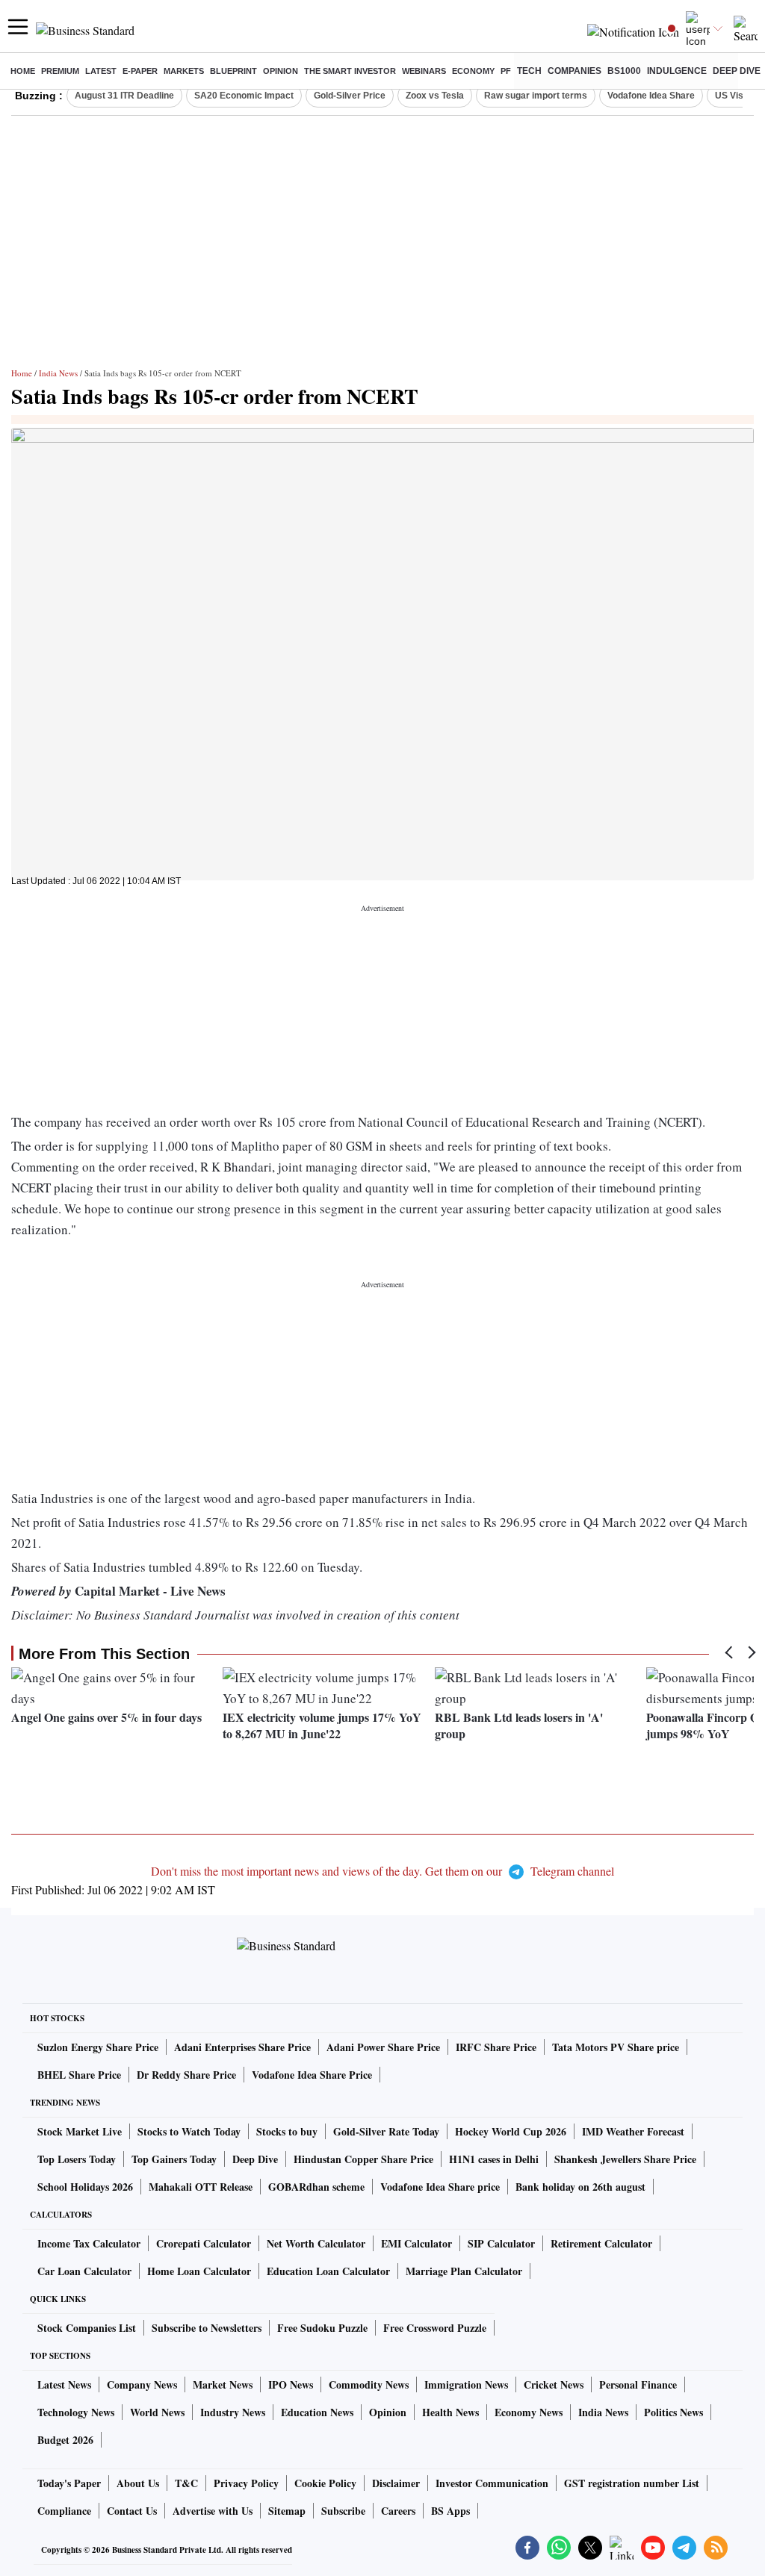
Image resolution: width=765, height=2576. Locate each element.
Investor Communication (492, 2483)
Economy (473, 71)
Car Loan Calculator (84, 2271)
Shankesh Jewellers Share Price (625, 2159)
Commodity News (369, 2384)
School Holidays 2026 (85, 2187)
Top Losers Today (77, 2159)
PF (506, 71)
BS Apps (450, 2511)
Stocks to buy (287, 2131)
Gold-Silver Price (350, 96)
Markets (184, 71)
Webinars (424, 71)
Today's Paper (69, 2483)
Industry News (233, 2412)
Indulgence (677, 71)
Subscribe (343, 2511)
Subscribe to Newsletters (207, 2328)
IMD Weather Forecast (633, 2131)
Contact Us (132, 2511)
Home (23, 71)
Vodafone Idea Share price (440, 2187)
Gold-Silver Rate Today (386, 2131)
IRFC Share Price (496, 2047)
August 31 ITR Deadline (124, 96)
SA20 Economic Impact (244, 96)
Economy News (529, 2412)
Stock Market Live (80, 2131)
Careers (398, 2511)
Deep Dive (737, 71)
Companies (574, 71)
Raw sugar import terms (536, 96)
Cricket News (554, 2384)
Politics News (673, 2412)
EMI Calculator (416, 2243)
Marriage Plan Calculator (464, 2271)
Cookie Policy (325, 2483)
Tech (529, 71)
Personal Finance (638, 2384)
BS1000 (624, 71)
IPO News (291, 2384)
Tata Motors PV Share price (616, 2047)
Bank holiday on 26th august (580, 2187)
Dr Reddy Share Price (186, 2075)
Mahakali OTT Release (201, 2187)
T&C (186, 2483)
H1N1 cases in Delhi (494, 2159)
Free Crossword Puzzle (435, 2328)
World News (157, 2412)
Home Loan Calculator (199, 2271)
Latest (101, 71)
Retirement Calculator (601, 2243)
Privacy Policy (246, 2483)
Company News (142, 2384)
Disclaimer (396, 2483)
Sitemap (287, 2511)
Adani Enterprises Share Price (242, 2047)
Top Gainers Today (174, 2159)
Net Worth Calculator (316, 2243)
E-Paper (140, 71)
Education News (317, 2412)
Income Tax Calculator (89, 2243)
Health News (450, 2412)
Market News (223, 2384)
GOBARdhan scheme (316, 2187)
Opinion (281, 71)
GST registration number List (632, 2483)
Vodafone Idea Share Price (312, 2075)
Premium (60, 71)
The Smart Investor (350, 71)
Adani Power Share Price (383, 2047)
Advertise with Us (213, 2511)
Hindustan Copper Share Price (363, 2159)
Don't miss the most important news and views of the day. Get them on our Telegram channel (382, 1871)
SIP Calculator (501, 2243)
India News (58, 373)
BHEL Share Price (79, 2075)
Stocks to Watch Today (189, 2131)
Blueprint (233, 71)
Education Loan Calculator (328, 2271)
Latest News (64, 2384)
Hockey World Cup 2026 (511, 2131)
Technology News (76, 2412)
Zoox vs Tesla (435, 96)
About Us (138, 2483)
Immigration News (466, 2384)
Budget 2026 (65, 2440)
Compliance (64, 2511)
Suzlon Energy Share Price (98, 2047)
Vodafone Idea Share (651, 96)
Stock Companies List (87, 2328)
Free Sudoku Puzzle (322, 2328)
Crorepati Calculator (204, 2243)
